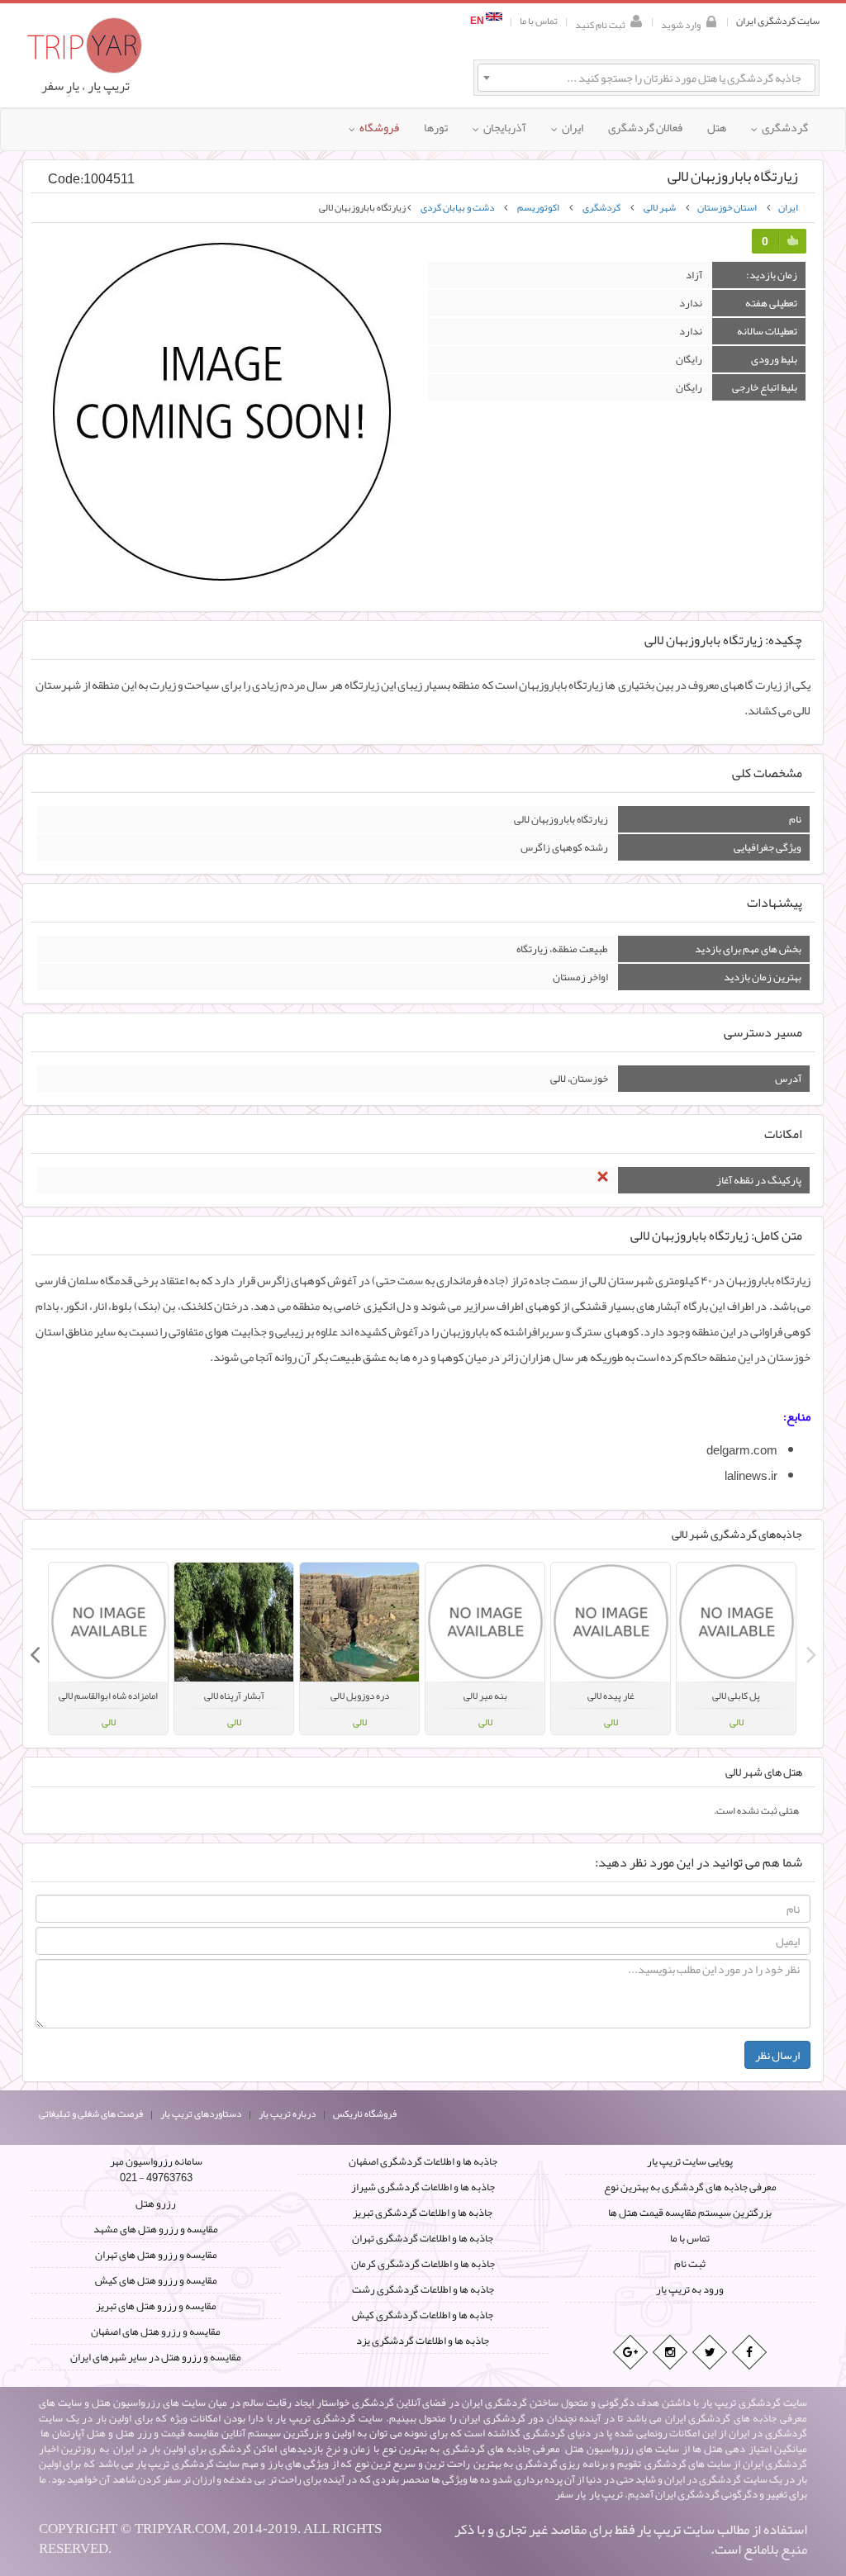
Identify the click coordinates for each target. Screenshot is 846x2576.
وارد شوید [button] (681, 24)
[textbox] (646, 78)
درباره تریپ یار (287, 2113)
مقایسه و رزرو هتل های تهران (156, 2255)
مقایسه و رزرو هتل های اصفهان (156, 2332)
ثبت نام (690, 2264)
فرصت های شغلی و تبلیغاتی (91, 2113)
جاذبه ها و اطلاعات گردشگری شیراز (423, 2187)
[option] (736, 1649)
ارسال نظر (777, 2055)
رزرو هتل (156, 2204)
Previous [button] (811, 1649)
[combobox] (646, 78)
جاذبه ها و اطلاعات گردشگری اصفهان (423, 2161)
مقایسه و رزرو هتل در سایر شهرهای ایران (156, 2357)
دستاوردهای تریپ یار (201, 2113)
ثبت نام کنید (600, 24)
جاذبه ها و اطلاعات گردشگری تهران (423, 2238)
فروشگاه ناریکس (365, 2113)
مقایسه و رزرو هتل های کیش (156, 2280)
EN (478, 21)
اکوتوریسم (538, 207)
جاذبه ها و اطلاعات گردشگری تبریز (423, 2213)
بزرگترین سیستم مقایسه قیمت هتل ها (690, 2213)
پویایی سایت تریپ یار (690, 2161)
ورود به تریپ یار (690, 2289)
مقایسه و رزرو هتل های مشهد (156, 2229)
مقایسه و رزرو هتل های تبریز (156, 2306)
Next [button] (35, 1649)
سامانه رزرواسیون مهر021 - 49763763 (156, 2170)
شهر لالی (660, 207)
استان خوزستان (727, 207)
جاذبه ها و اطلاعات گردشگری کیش (423, 2315)
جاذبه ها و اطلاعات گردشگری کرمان (423, 2264)
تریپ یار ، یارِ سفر (86, 86)
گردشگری (601, 207)
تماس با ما (539, 21)
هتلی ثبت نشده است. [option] (756, 1810)
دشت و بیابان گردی (457, 207)
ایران (788, 207)
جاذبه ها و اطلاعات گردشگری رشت (423, 2289)
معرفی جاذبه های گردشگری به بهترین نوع (690, 2187)
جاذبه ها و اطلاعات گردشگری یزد (423, 2341)
